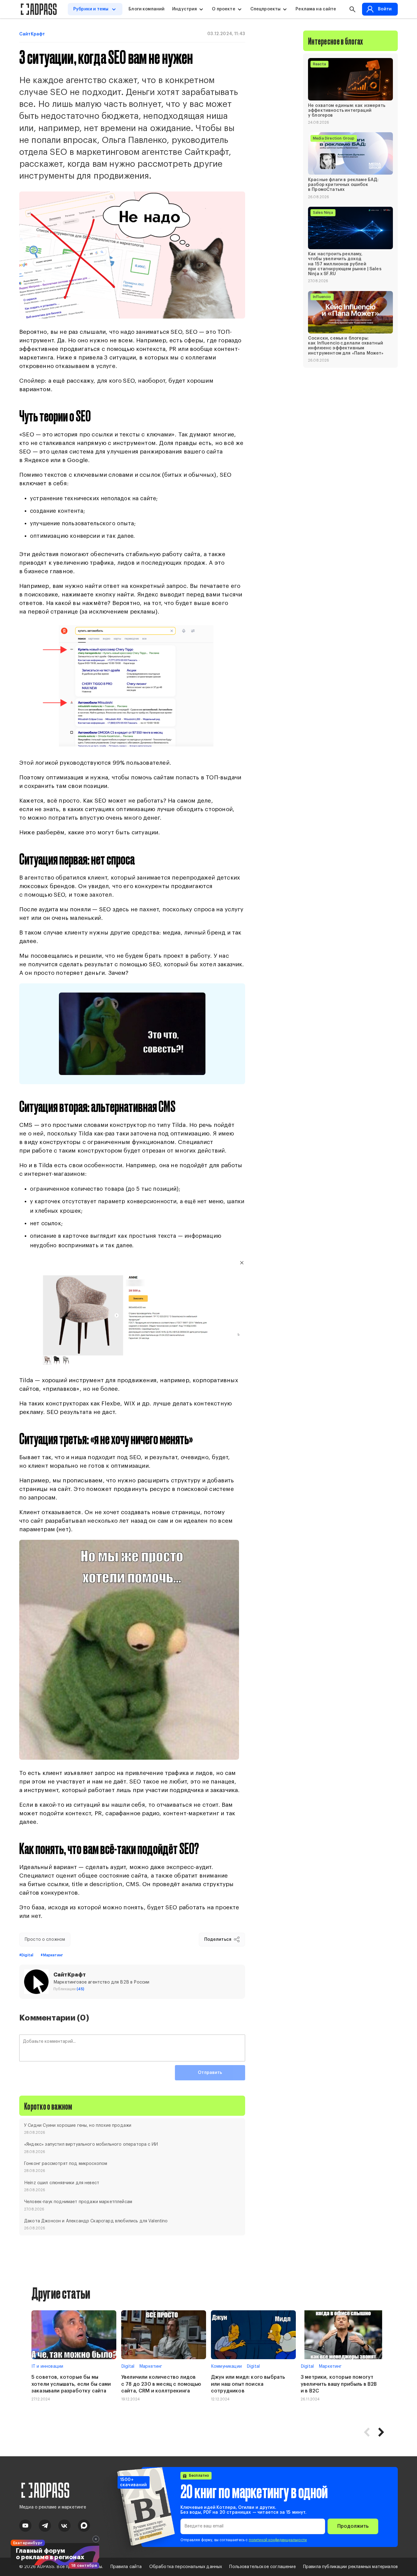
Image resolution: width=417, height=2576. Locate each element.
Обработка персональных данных (186, 2567)
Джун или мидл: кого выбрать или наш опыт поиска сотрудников (248, 2384)
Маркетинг (151, 2366)
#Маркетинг (52, 1955)
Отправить (210, 2073)
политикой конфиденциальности (278, 2540)
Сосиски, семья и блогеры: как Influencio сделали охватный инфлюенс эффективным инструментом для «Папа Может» (346, 346)
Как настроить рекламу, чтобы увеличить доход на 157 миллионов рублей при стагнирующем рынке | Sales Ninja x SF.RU (345, 264)
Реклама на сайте (316, 9)
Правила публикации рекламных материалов (350, 2567)
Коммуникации (226, 2366)
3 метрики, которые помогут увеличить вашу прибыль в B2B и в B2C (339, 2384)
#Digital (26, 1955)
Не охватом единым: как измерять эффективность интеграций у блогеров (347, 110)
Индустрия (185, 9)
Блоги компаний (147, 9)
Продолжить (353, 2526)
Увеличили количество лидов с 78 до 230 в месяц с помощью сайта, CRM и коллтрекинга (161, 2384)
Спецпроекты (266, 9)
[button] (381, 2432)
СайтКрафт (32, 34)
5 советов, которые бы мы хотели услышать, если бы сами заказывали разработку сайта (71, 2384)
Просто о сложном (45, 1940)
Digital (128, 2366)
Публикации (69, 1989)
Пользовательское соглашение (262, 2567)
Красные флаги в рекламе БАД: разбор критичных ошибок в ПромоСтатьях (343, 184)
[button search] (352, 9)
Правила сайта (126, 2567)
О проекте (223, 9)
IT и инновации (47, 2366)
